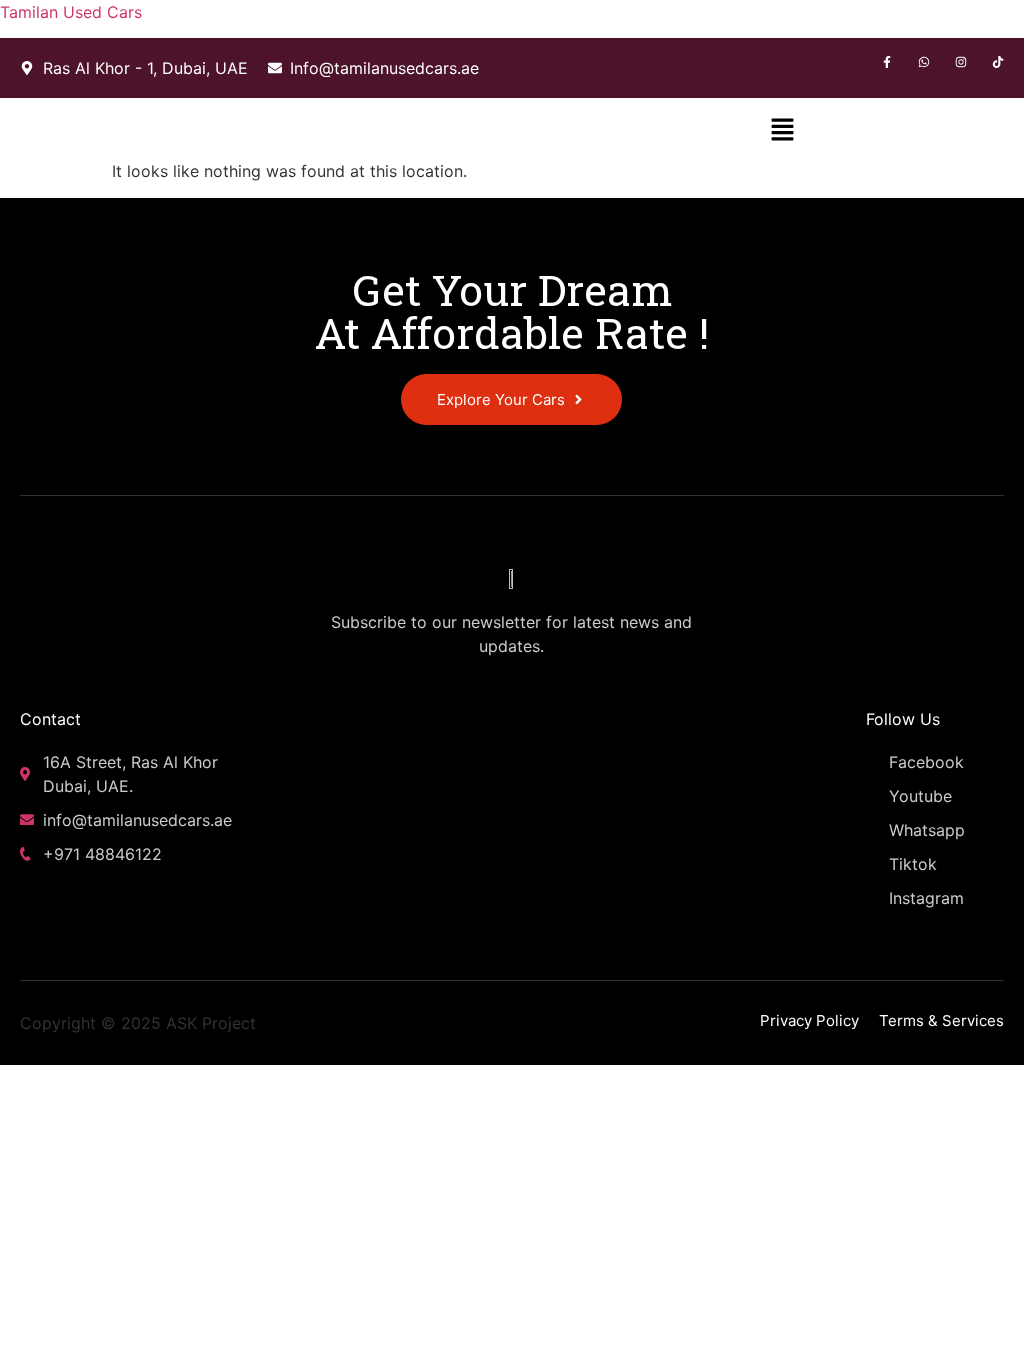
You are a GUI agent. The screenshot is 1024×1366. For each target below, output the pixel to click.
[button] (783, 128)
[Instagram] (961, 62)
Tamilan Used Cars (71, 12)
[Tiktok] (998, 62)
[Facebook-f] (887, 62)
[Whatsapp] (924, 62)
